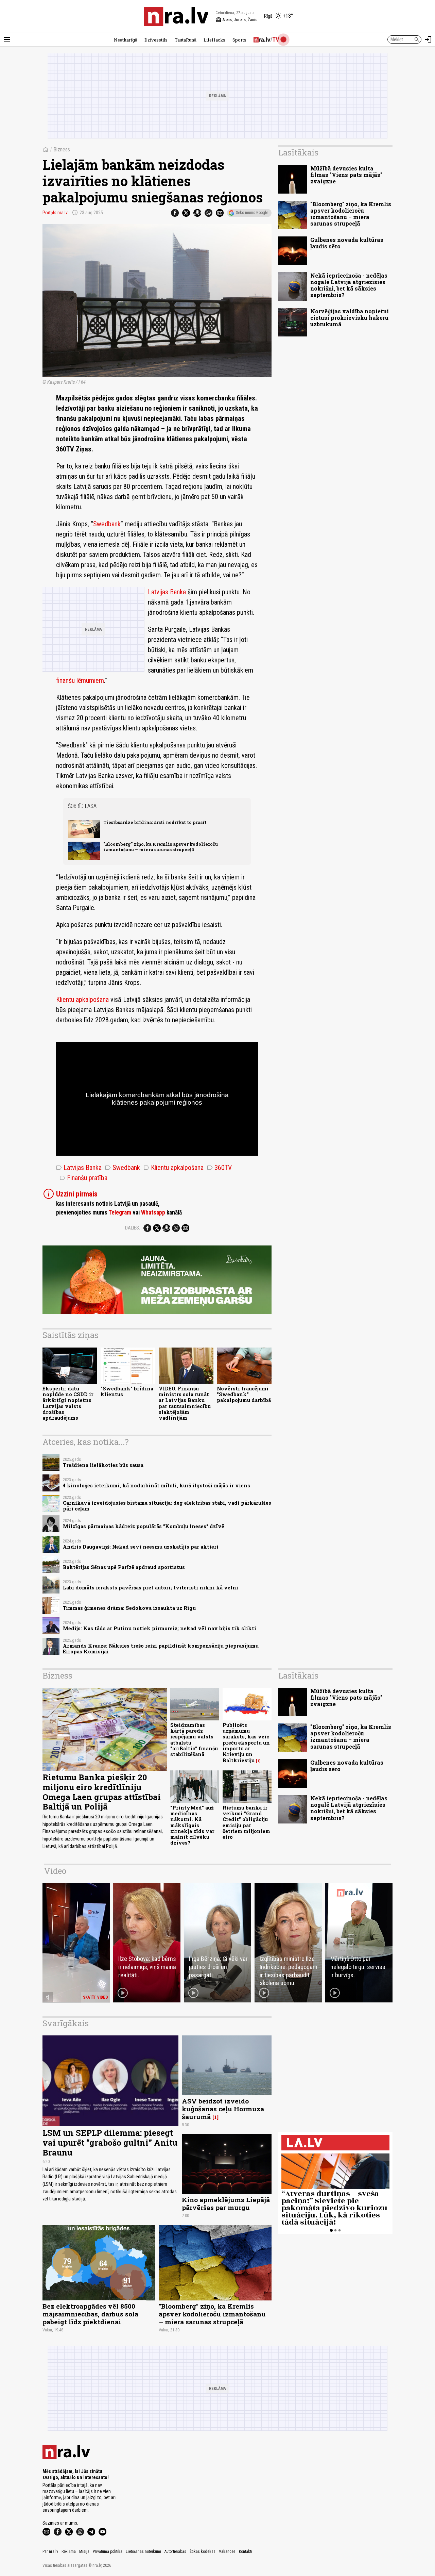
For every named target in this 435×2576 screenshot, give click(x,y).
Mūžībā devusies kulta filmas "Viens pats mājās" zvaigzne (346, 175)
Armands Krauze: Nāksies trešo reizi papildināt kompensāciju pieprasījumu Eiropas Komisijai (161, 1649)
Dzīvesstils (156, 40)
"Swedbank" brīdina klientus (127, 1391)
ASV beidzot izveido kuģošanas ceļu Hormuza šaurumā (223, 2109)
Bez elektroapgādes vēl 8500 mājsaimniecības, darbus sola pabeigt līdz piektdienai (90, 2314)
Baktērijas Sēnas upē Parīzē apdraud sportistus (124, 1567)
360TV (219, 1168)
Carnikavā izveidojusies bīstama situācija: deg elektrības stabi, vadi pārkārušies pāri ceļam (167, 1506)
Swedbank (107, 524)
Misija (84, 2552)
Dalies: (133, 1228)
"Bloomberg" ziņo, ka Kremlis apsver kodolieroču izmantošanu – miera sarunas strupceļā (161, 847)
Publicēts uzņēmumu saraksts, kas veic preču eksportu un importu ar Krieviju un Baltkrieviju (246, 1743)
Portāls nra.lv (55, 213)
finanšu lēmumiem (80, 680)
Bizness (62, 150)
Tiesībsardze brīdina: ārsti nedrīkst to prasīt (155, 822)
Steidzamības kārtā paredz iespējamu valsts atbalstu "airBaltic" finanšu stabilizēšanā (194, 1740)
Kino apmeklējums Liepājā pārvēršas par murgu (226, 2203)
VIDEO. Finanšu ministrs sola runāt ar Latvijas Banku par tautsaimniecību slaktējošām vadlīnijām (185, 1403)
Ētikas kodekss (203, 2552)
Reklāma (69, 2552)
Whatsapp (153, 1212)
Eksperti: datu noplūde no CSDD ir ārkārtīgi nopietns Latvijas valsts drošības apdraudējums (68, 1403)
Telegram (120, 1212)
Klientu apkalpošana (82, 1000)
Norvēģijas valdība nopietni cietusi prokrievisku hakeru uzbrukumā (350, 318)
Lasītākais (298, 152)
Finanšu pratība (83, 1178)
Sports (239, 40)
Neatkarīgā (126, 40)
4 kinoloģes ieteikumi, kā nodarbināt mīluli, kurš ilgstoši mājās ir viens (156, 1485)
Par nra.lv (50, 2552)
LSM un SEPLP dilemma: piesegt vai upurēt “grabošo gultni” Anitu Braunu (110, 2143)
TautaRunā (186, 40)
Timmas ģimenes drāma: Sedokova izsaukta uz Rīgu (129, 1608)
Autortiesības (175, 2552)
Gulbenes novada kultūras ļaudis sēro (347, 243)
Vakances (227, 2552)
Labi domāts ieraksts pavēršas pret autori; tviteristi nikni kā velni (151, 1588)
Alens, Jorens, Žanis (236, 20)
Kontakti (246, 2552)
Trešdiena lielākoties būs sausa (103, 1465)
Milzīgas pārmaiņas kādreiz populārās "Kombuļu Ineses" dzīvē (144, 1526)
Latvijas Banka (167, 592)
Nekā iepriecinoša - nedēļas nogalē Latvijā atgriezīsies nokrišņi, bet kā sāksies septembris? (349, 285)
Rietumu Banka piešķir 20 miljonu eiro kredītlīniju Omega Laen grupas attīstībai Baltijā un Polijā (102, 1792)
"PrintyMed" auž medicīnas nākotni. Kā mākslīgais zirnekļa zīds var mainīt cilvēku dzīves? (192, 1825)
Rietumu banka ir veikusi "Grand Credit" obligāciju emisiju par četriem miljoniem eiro (246, 1822)
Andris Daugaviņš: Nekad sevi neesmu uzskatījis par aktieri (141, 1547)
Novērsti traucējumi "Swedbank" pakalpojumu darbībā (244, 1394)
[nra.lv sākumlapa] (176, 16)
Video (55, 1871)
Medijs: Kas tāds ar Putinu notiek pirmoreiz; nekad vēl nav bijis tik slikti (160, 1628)
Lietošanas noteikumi (143, 2552)
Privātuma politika (108, 2552)
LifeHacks (214, 40)
